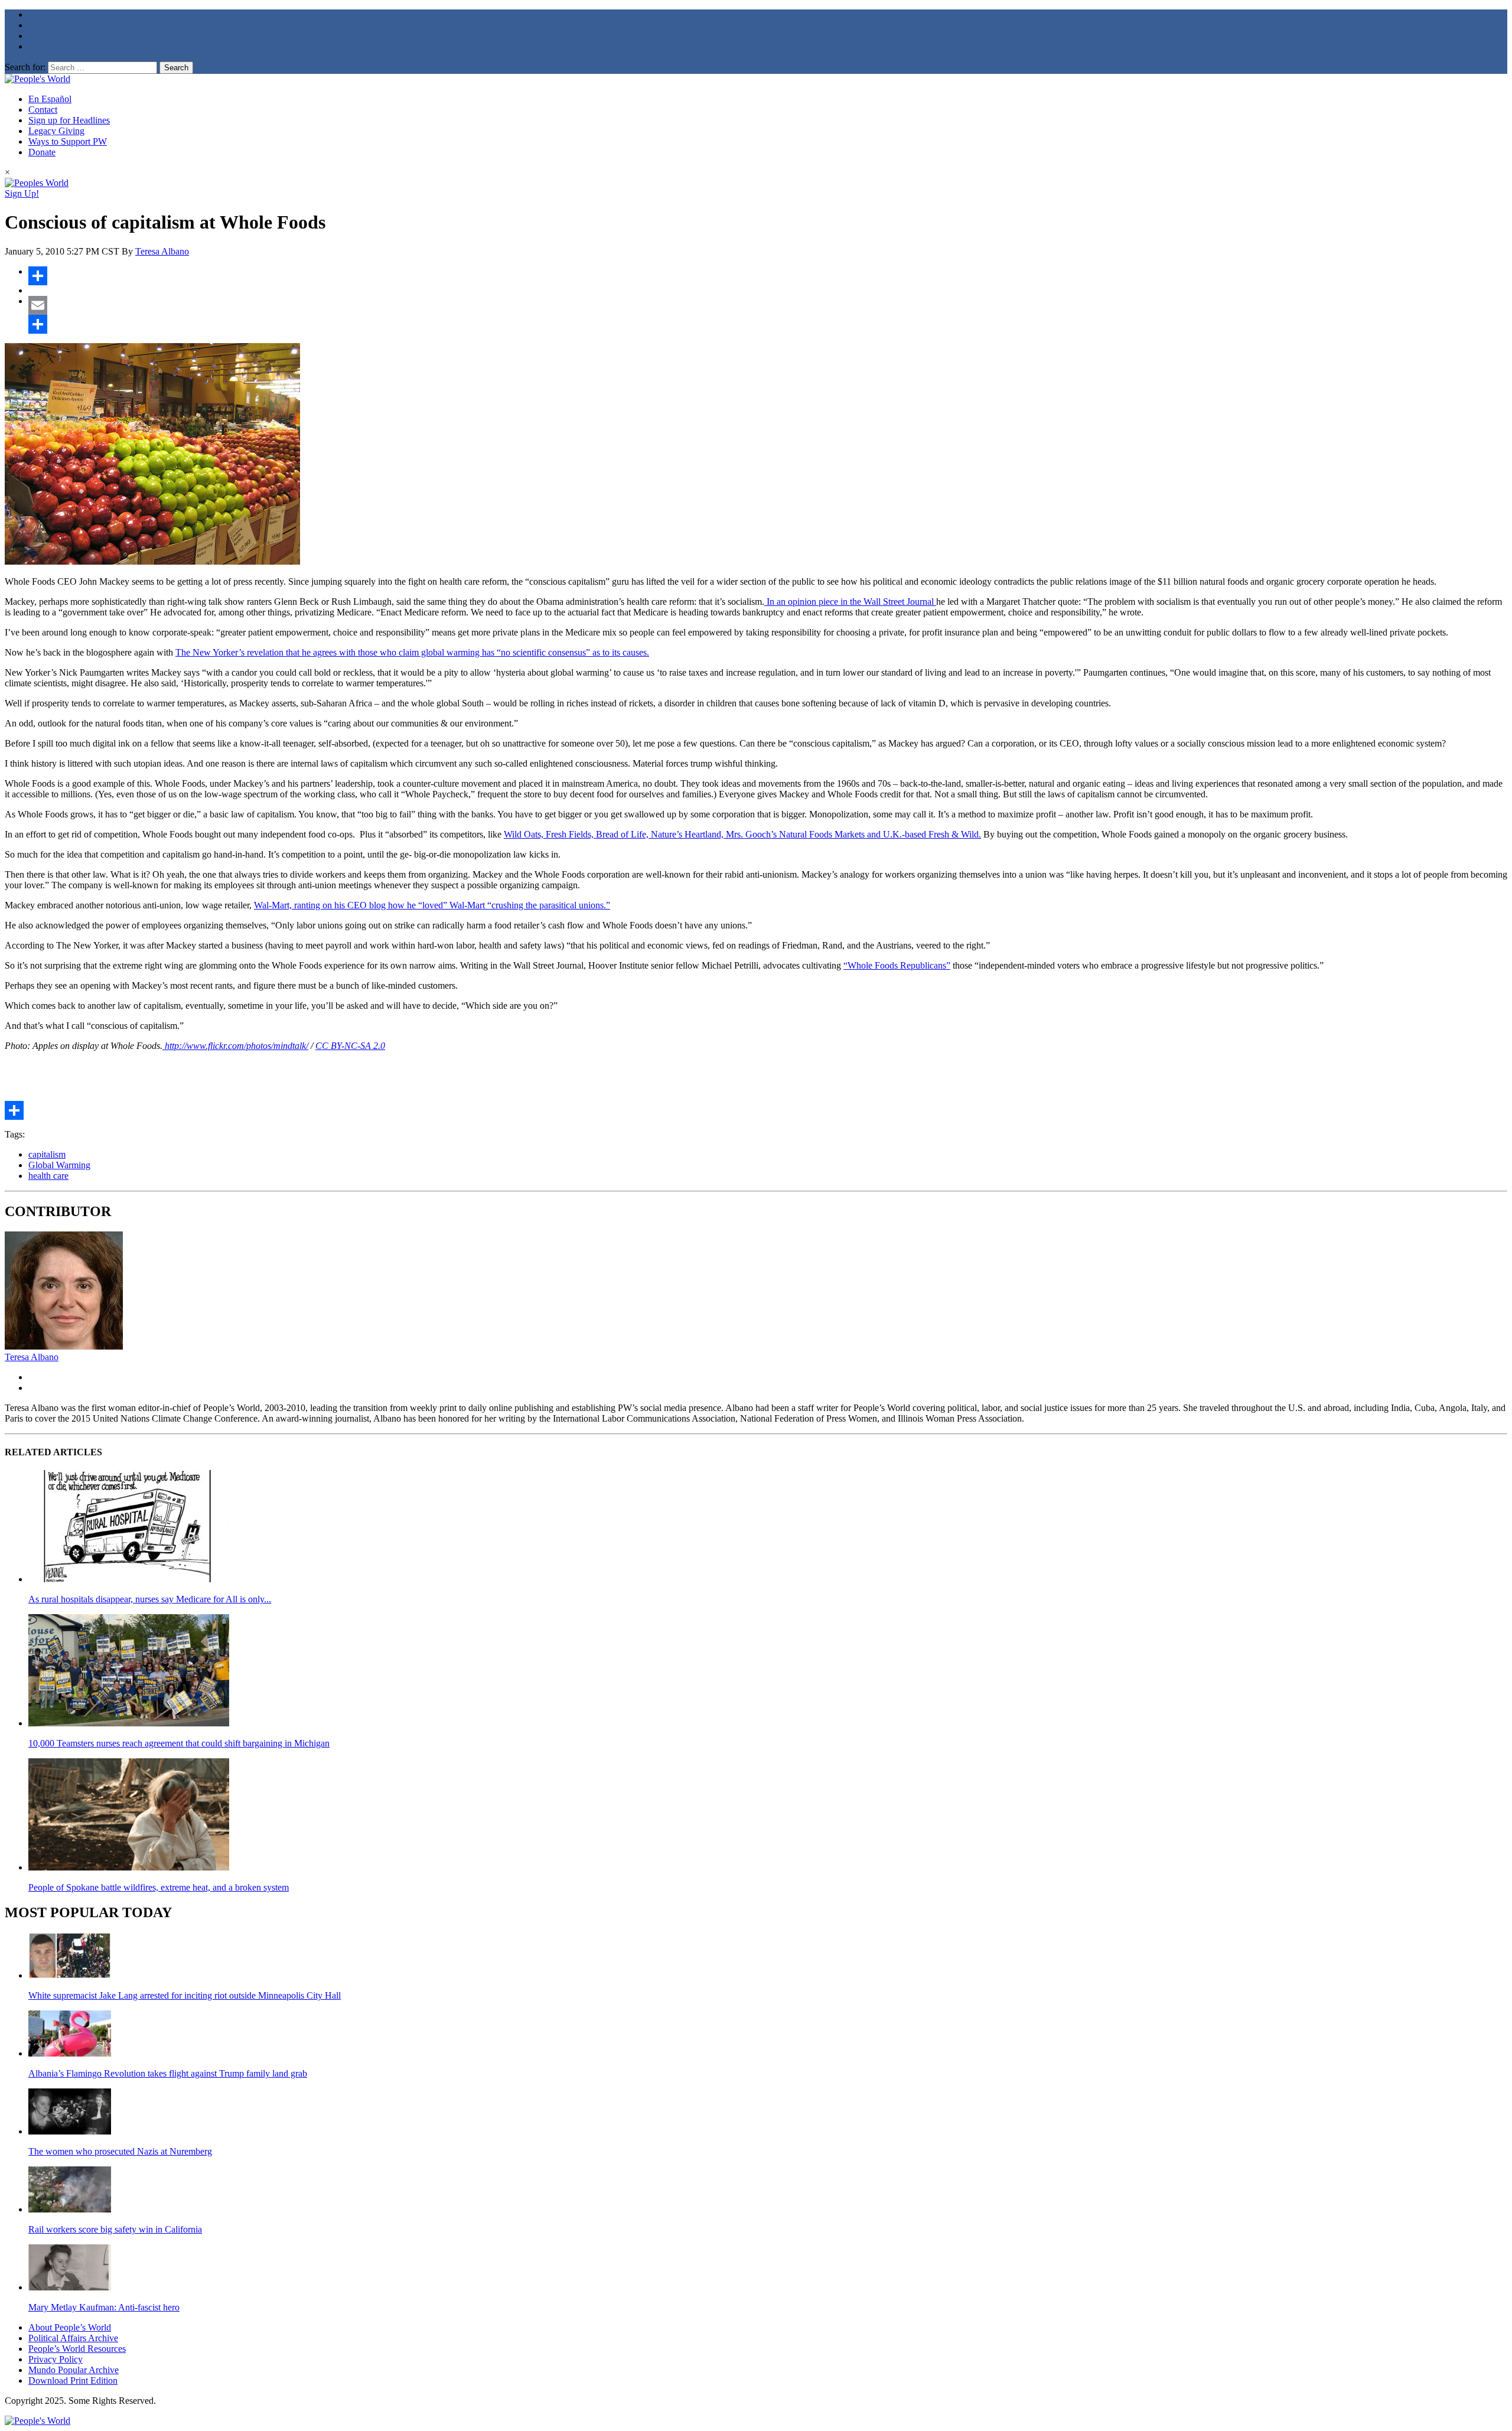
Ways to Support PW (68, 141)
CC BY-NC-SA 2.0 (350, 1046)
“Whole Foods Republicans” (897, 965)
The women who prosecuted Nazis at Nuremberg (120, 2151)
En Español (50, 99)
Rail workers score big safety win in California (115, 2229)
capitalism (47, 1154)
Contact (43, 110)
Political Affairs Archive (73, 2338)
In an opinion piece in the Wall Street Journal (850, 602)
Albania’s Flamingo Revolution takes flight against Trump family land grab (168, 2073)
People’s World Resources (77, 2349)
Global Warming (59, 1165)
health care (48, 1176)
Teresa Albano (162, 251)
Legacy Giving (56, 131)
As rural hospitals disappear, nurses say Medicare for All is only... (150, 1599)
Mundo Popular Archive (74, 2370)
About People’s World (70, 2327)
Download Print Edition (73, 2381)
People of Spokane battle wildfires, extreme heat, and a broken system (159, 1887)
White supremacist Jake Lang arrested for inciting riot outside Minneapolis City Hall (185, 1995)
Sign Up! (22, 193)
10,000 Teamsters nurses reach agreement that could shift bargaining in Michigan (179, 1743)
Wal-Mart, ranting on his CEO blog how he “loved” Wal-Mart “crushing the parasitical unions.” (432, 905)
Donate (42, 152)
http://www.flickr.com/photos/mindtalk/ (235, 1046)
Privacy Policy (56, 2359)
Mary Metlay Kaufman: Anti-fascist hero (104, 2307)
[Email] (768, 305)
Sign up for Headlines (69, 120)
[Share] (768, 276)
